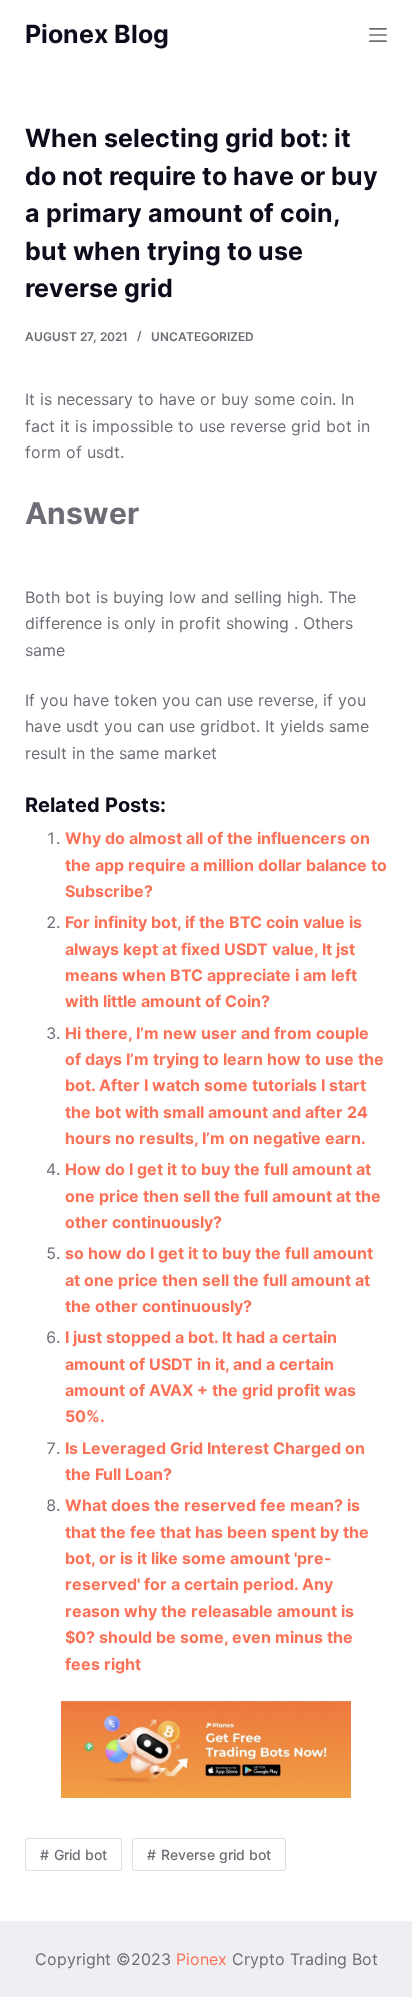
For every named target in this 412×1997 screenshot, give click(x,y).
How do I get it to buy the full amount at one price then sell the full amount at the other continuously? (223, 1195)
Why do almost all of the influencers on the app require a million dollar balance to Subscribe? (226, 864)
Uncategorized (202, 336)
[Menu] (378, 35)
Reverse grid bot (216, 1854)
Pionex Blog (97, 34)
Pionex (201, 1959)
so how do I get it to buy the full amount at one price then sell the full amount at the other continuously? (219, 1279)
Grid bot (80, 1854)
